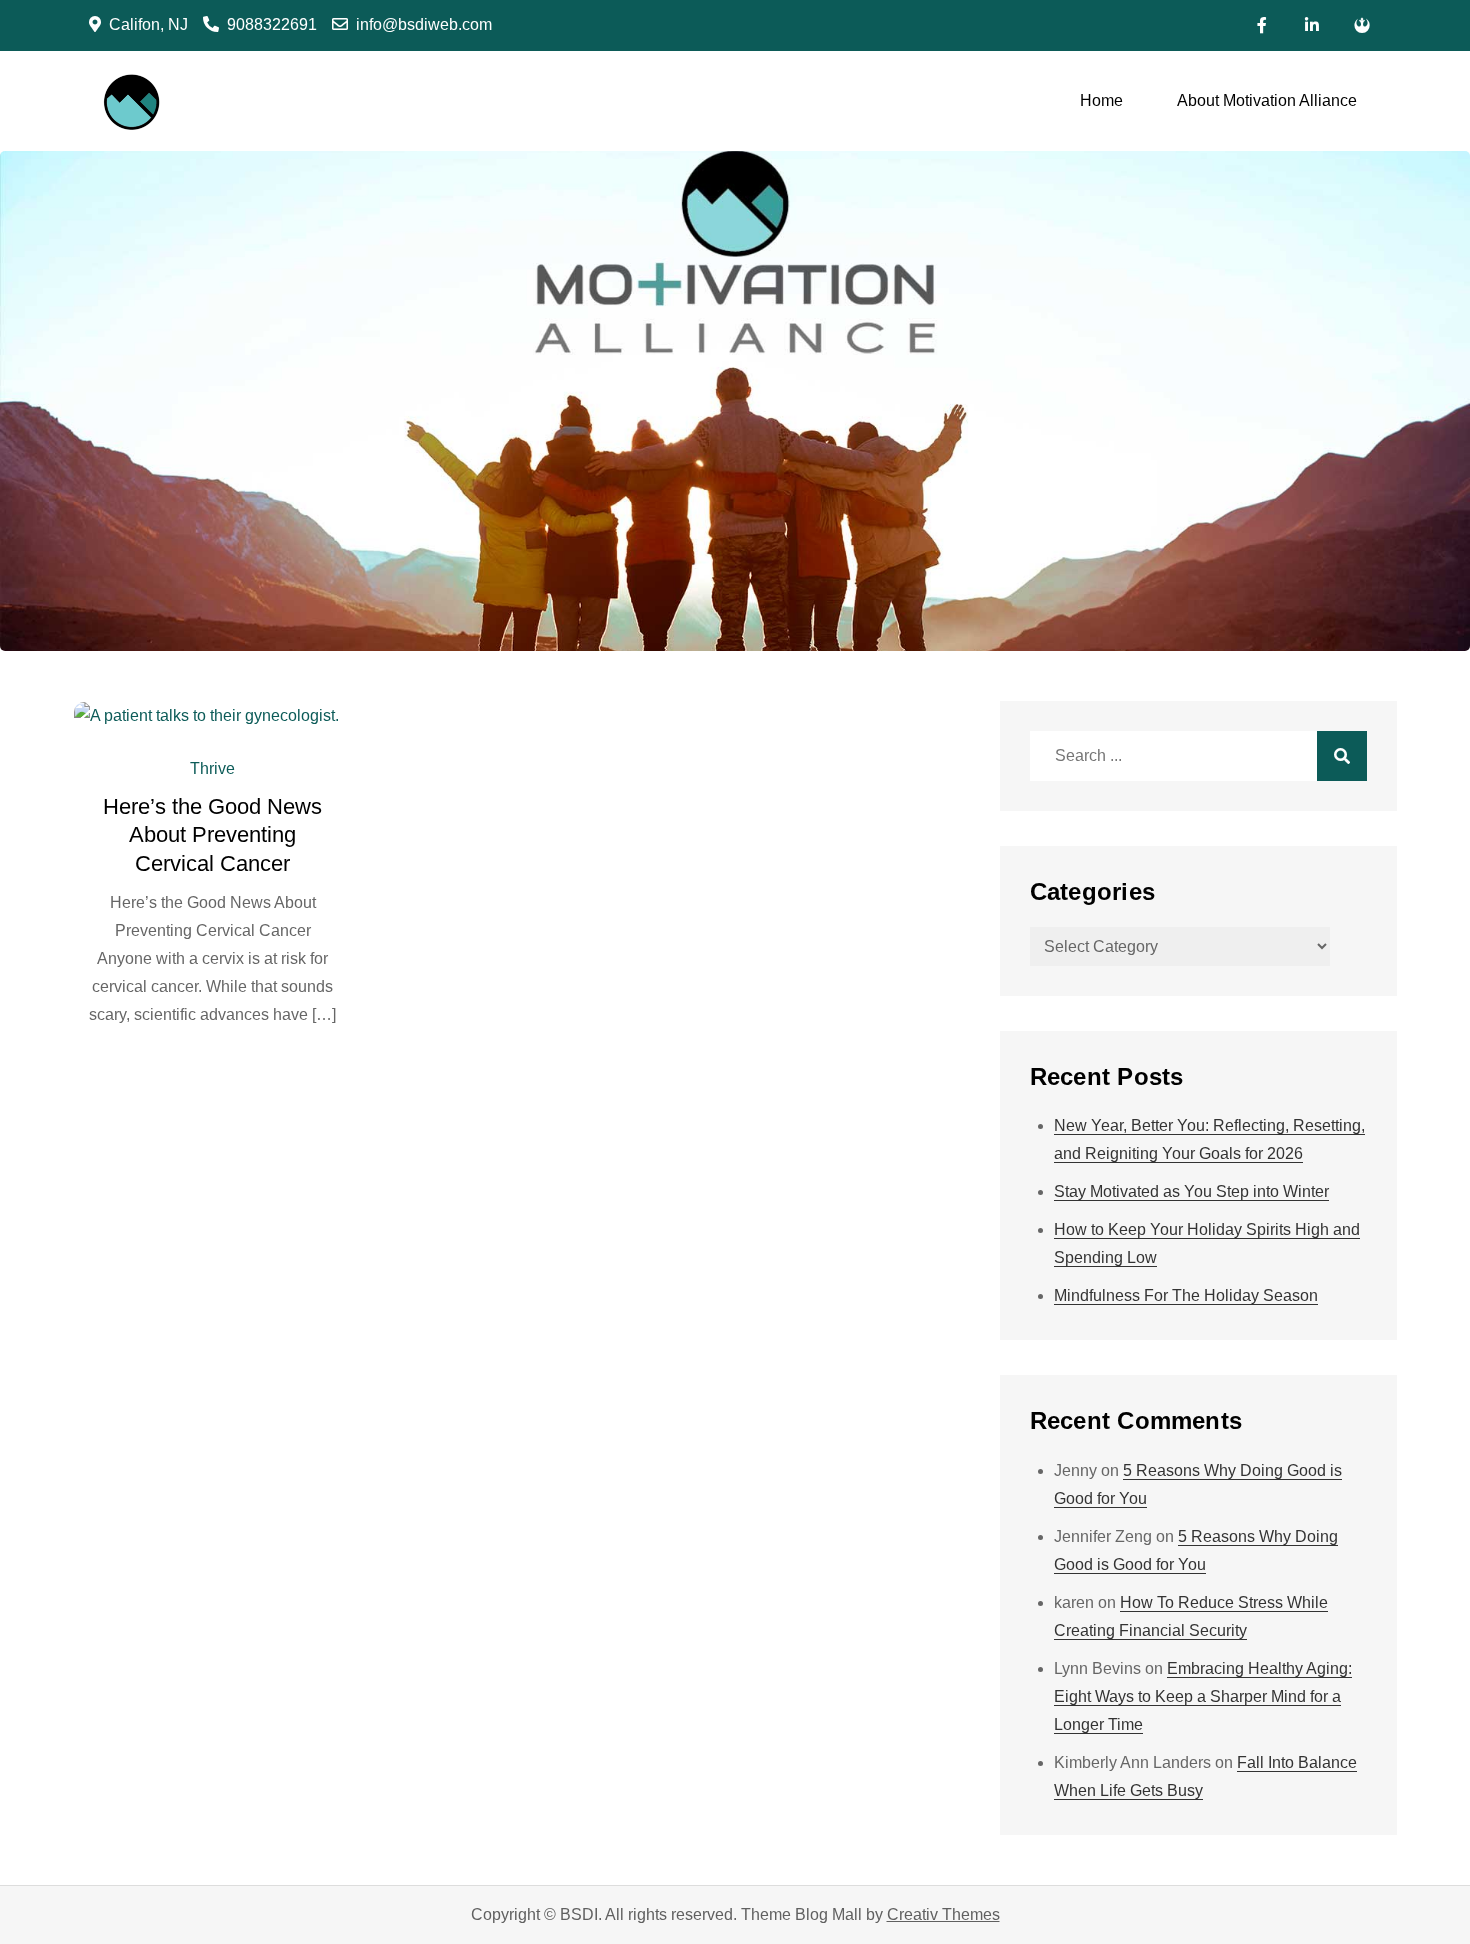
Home (1101, 100)
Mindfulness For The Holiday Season (1186, 1295)
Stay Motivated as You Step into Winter (1191, 1191)
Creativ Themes (943, 1914)
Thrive (212, 768)
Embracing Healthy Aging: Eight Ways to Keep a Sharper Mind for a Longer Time (1203, 1696)
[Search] (1342, 756)
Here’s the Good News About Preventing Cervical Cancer (212, 835)
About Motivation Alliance (1267, 100)
